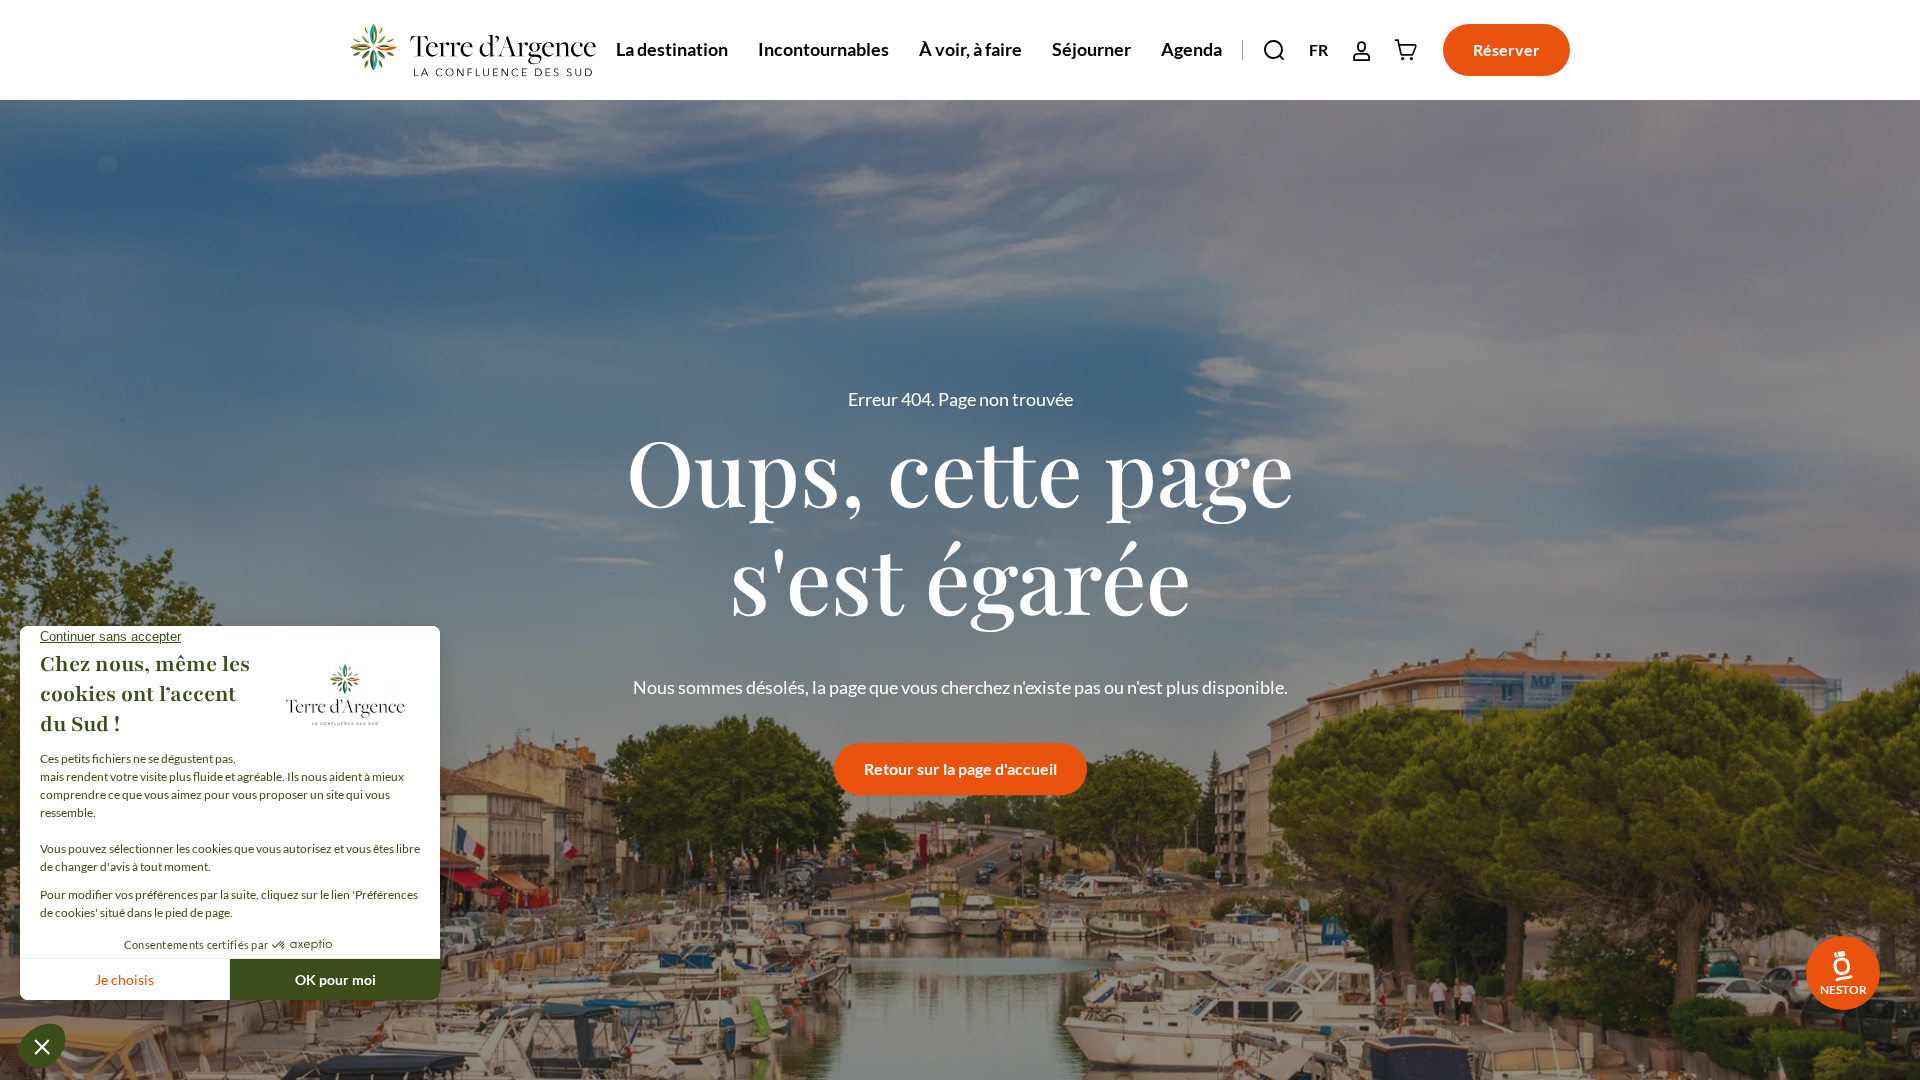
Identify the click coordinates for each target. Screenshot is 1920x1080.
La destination (672, 49)
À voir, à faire (970, 49)
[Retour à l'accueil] (473, 50)
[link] (1843, 973)
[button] (1274, 50)
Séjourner (1091, 49)
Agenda (1191, 49)
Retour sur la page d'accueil (960, 768)
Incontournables (823, 49)
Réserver (1506, 49)
